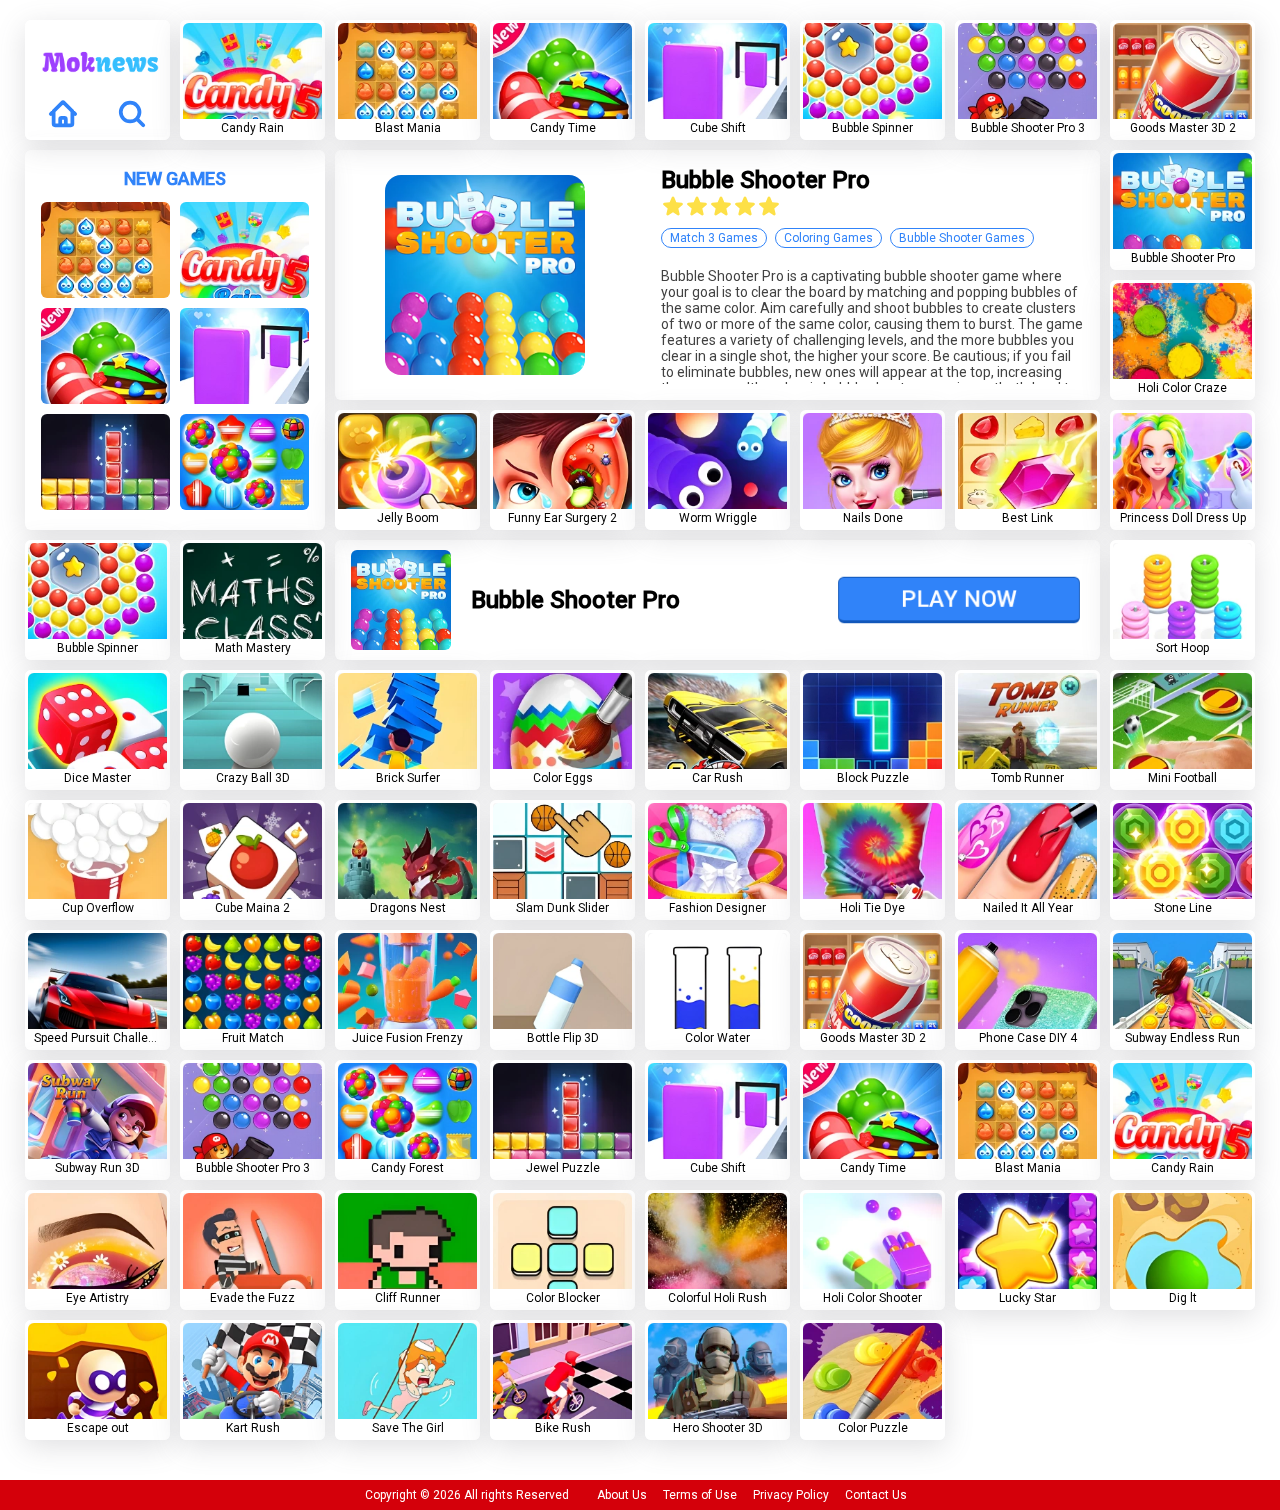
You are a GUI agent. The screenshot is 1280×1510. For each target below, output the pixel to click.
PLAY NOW (959, 599)
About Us (622, 1495)
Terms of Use (700, 1495)
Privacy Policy (791, 1495)
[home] (63, 116)
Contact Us (876, 1495)
